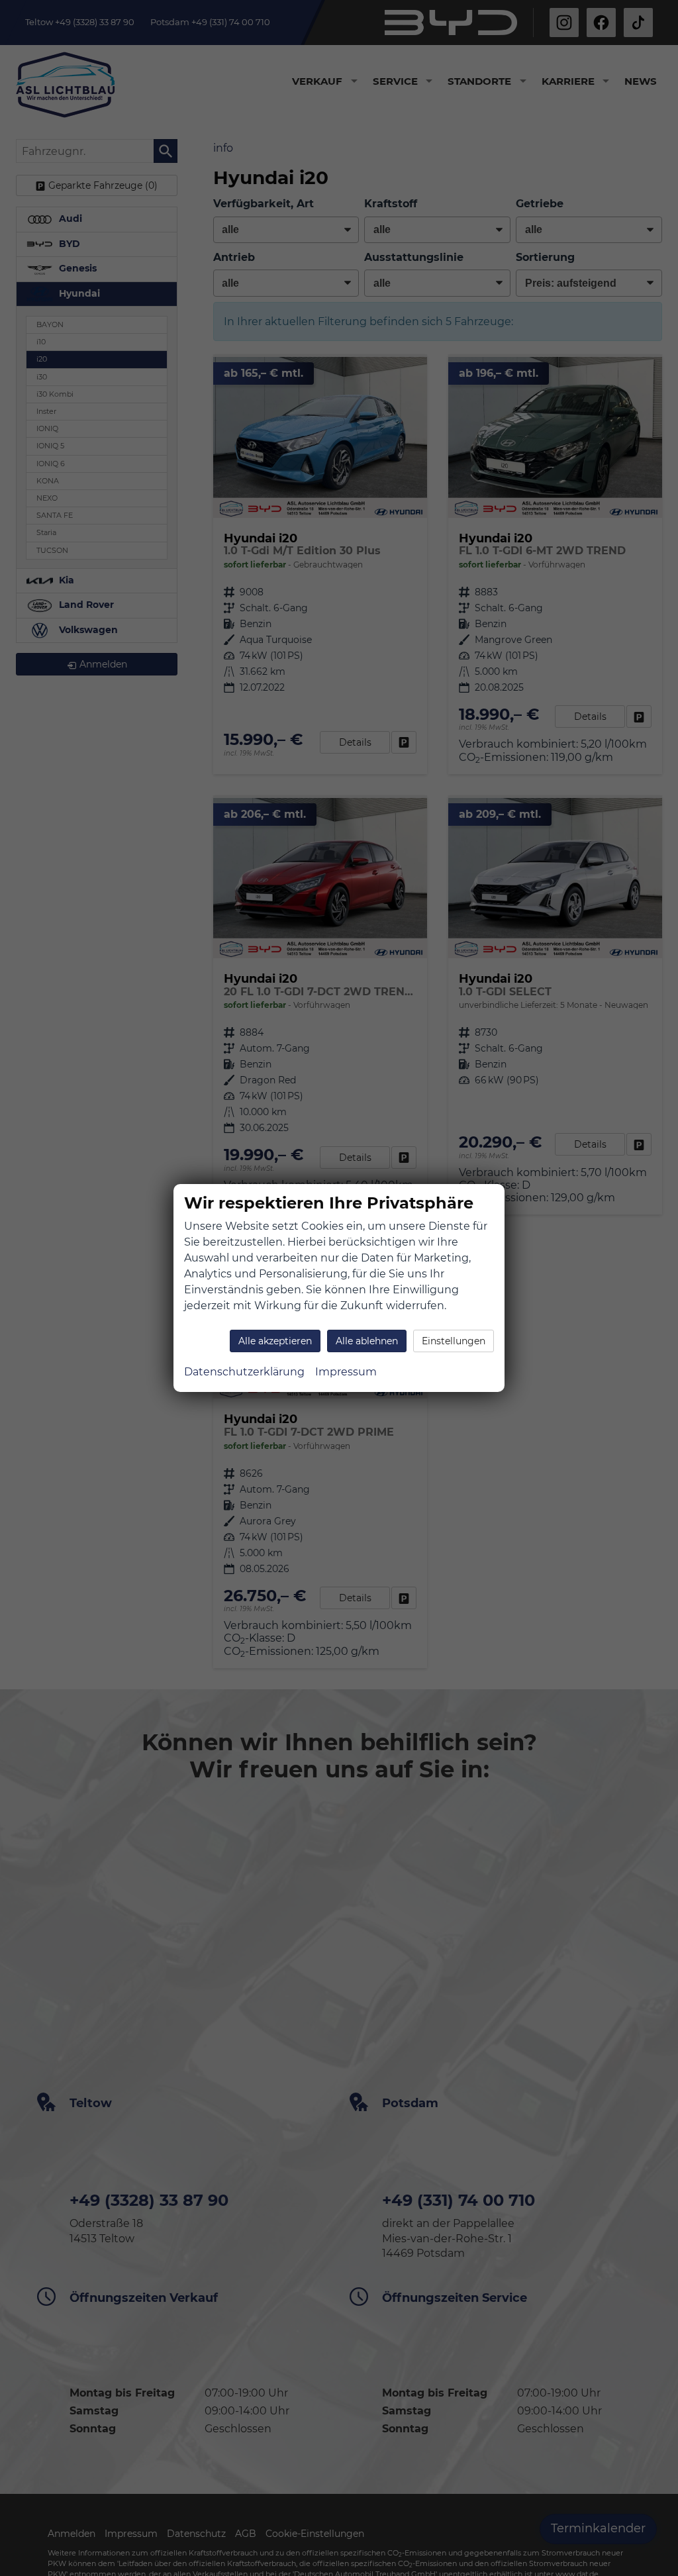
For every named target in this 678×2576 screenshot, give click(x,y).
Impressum (346, 1372)
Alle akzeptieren (275, 1341)
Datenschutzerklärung (244, 1372)
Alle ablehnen (367, 1341)
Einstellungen (454, 1341)
